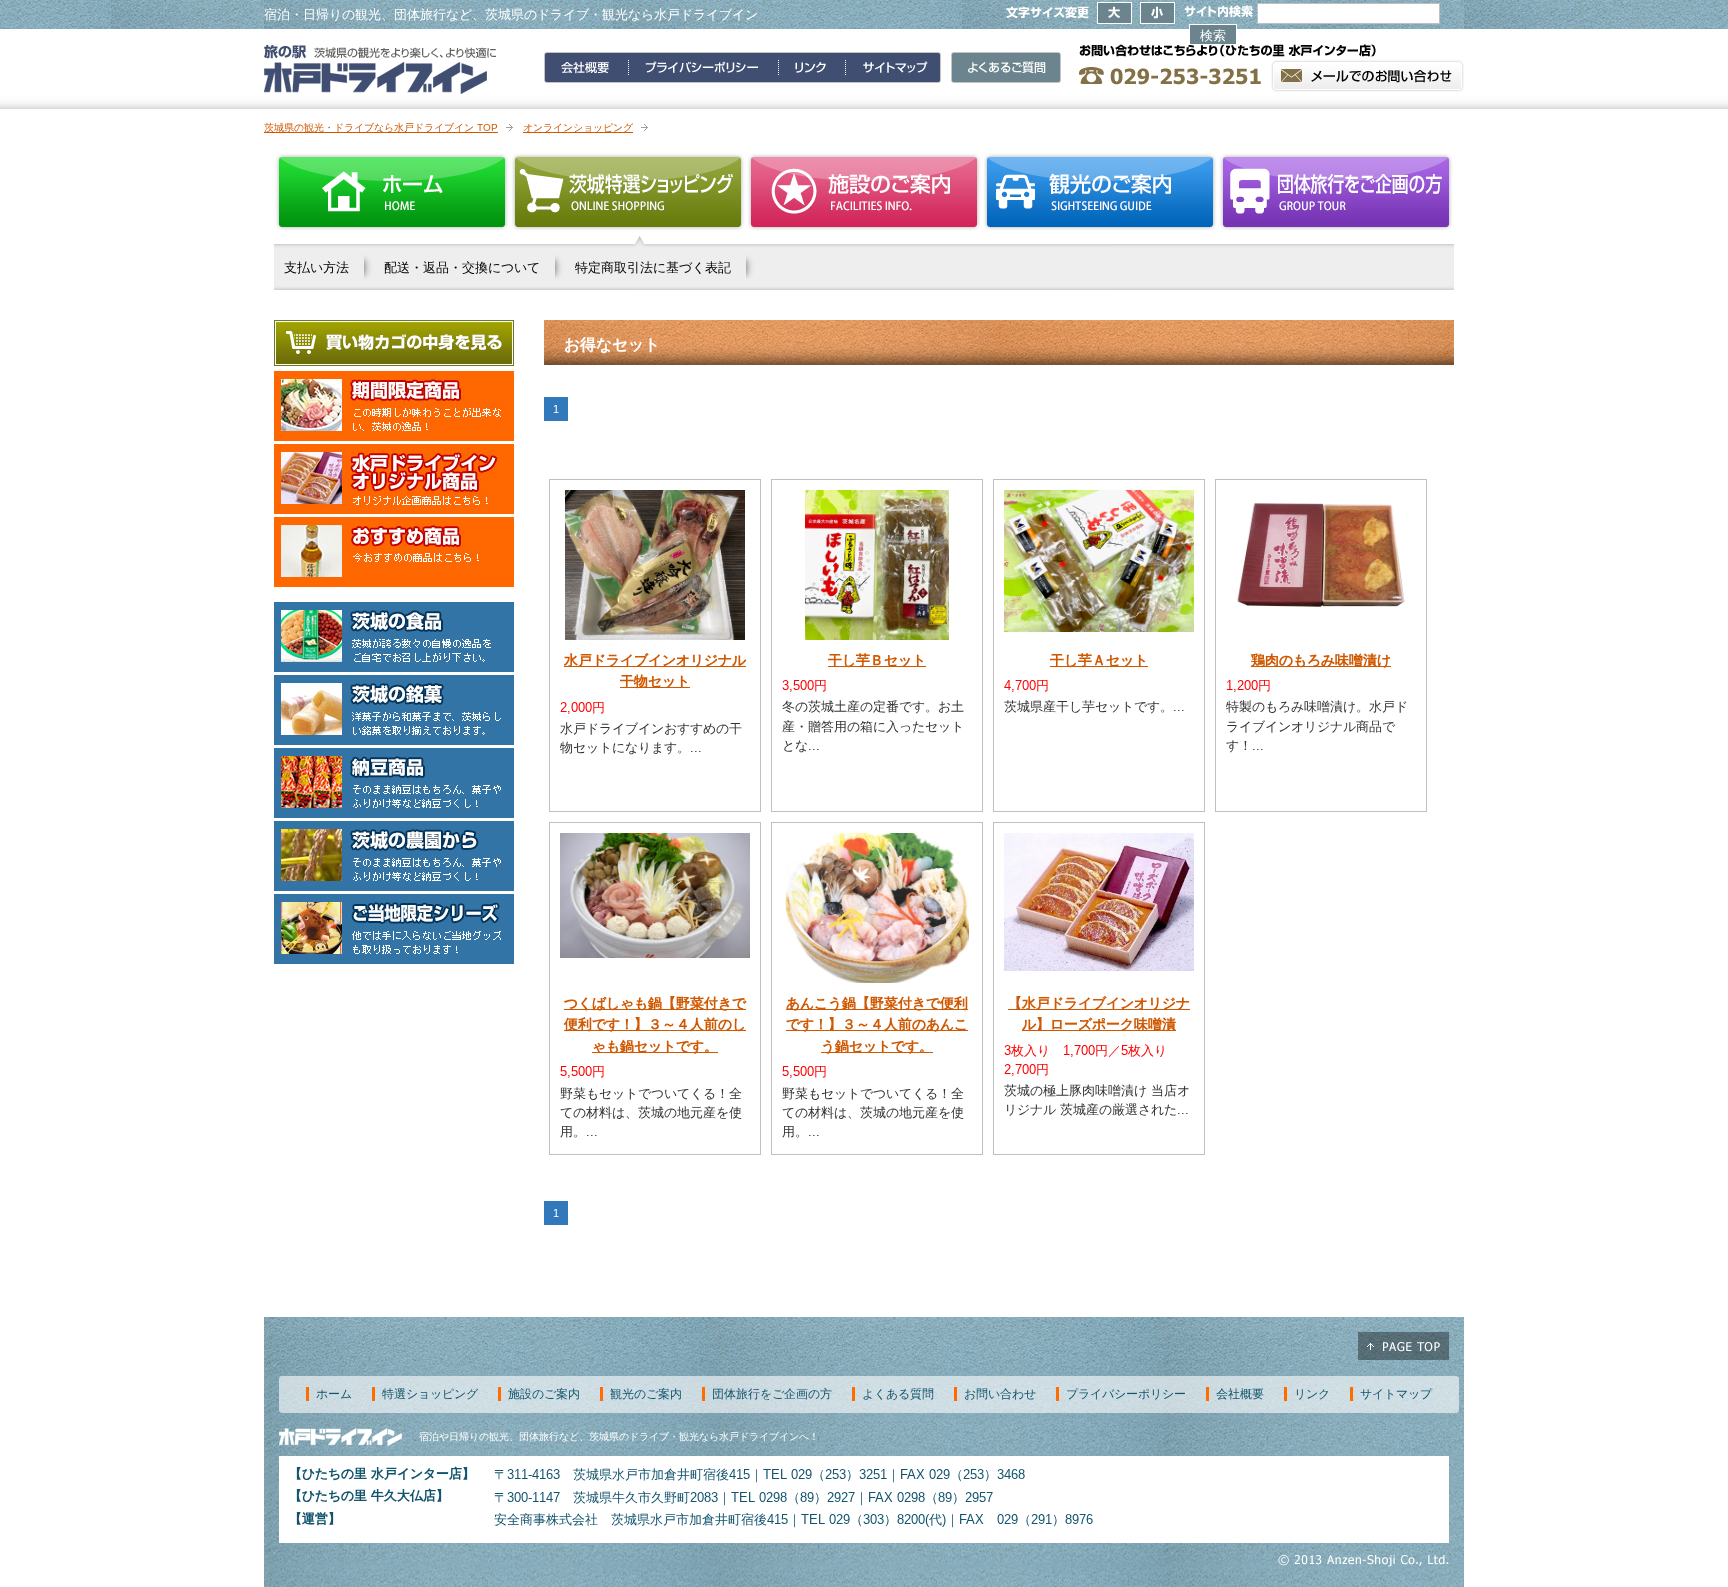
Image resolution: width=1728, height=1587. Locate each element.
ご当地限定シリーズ (394, 929)
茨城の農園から (394, 856)
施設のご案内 (864, 192)
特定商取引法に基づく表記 (653, 267)
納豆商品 (394, 783)
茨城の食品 (394, 637)
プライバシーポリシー (1126, 1394)
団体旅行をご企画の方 (1336, 192)
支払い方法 (316, 267)
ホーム (392, 192)
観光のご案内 (1100, 192)
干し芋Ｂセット (877, 660)
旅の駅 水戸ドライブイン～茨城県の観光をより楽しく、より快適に (380, 69)
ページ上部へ (1403, 1346)
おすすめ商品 (394, 552)
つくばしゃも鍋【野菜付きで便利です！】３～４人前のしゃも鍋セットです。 (655, 1024)
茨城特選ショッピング (628, 192)
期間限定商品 (394, 406)
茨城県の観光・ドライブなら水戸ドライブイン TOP (381, 127)
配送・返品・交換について (462, 267)
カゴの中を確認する (394, 343)
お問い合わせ (1000, 1394)
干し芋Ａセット (1099, 660)
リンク (1312, 1394)
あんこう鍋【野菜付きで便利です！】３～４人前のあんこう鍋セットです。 (877, 1024)
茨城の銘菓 (394, 710)
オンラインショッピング (578, 127)
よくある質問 (898, 1394)
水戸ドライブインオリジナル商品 (394, 479)
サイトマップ (1396, 1394)
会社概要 (1240, 1394)
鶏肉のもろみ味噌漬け (1321, 660)
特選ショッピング (430, 1394)
